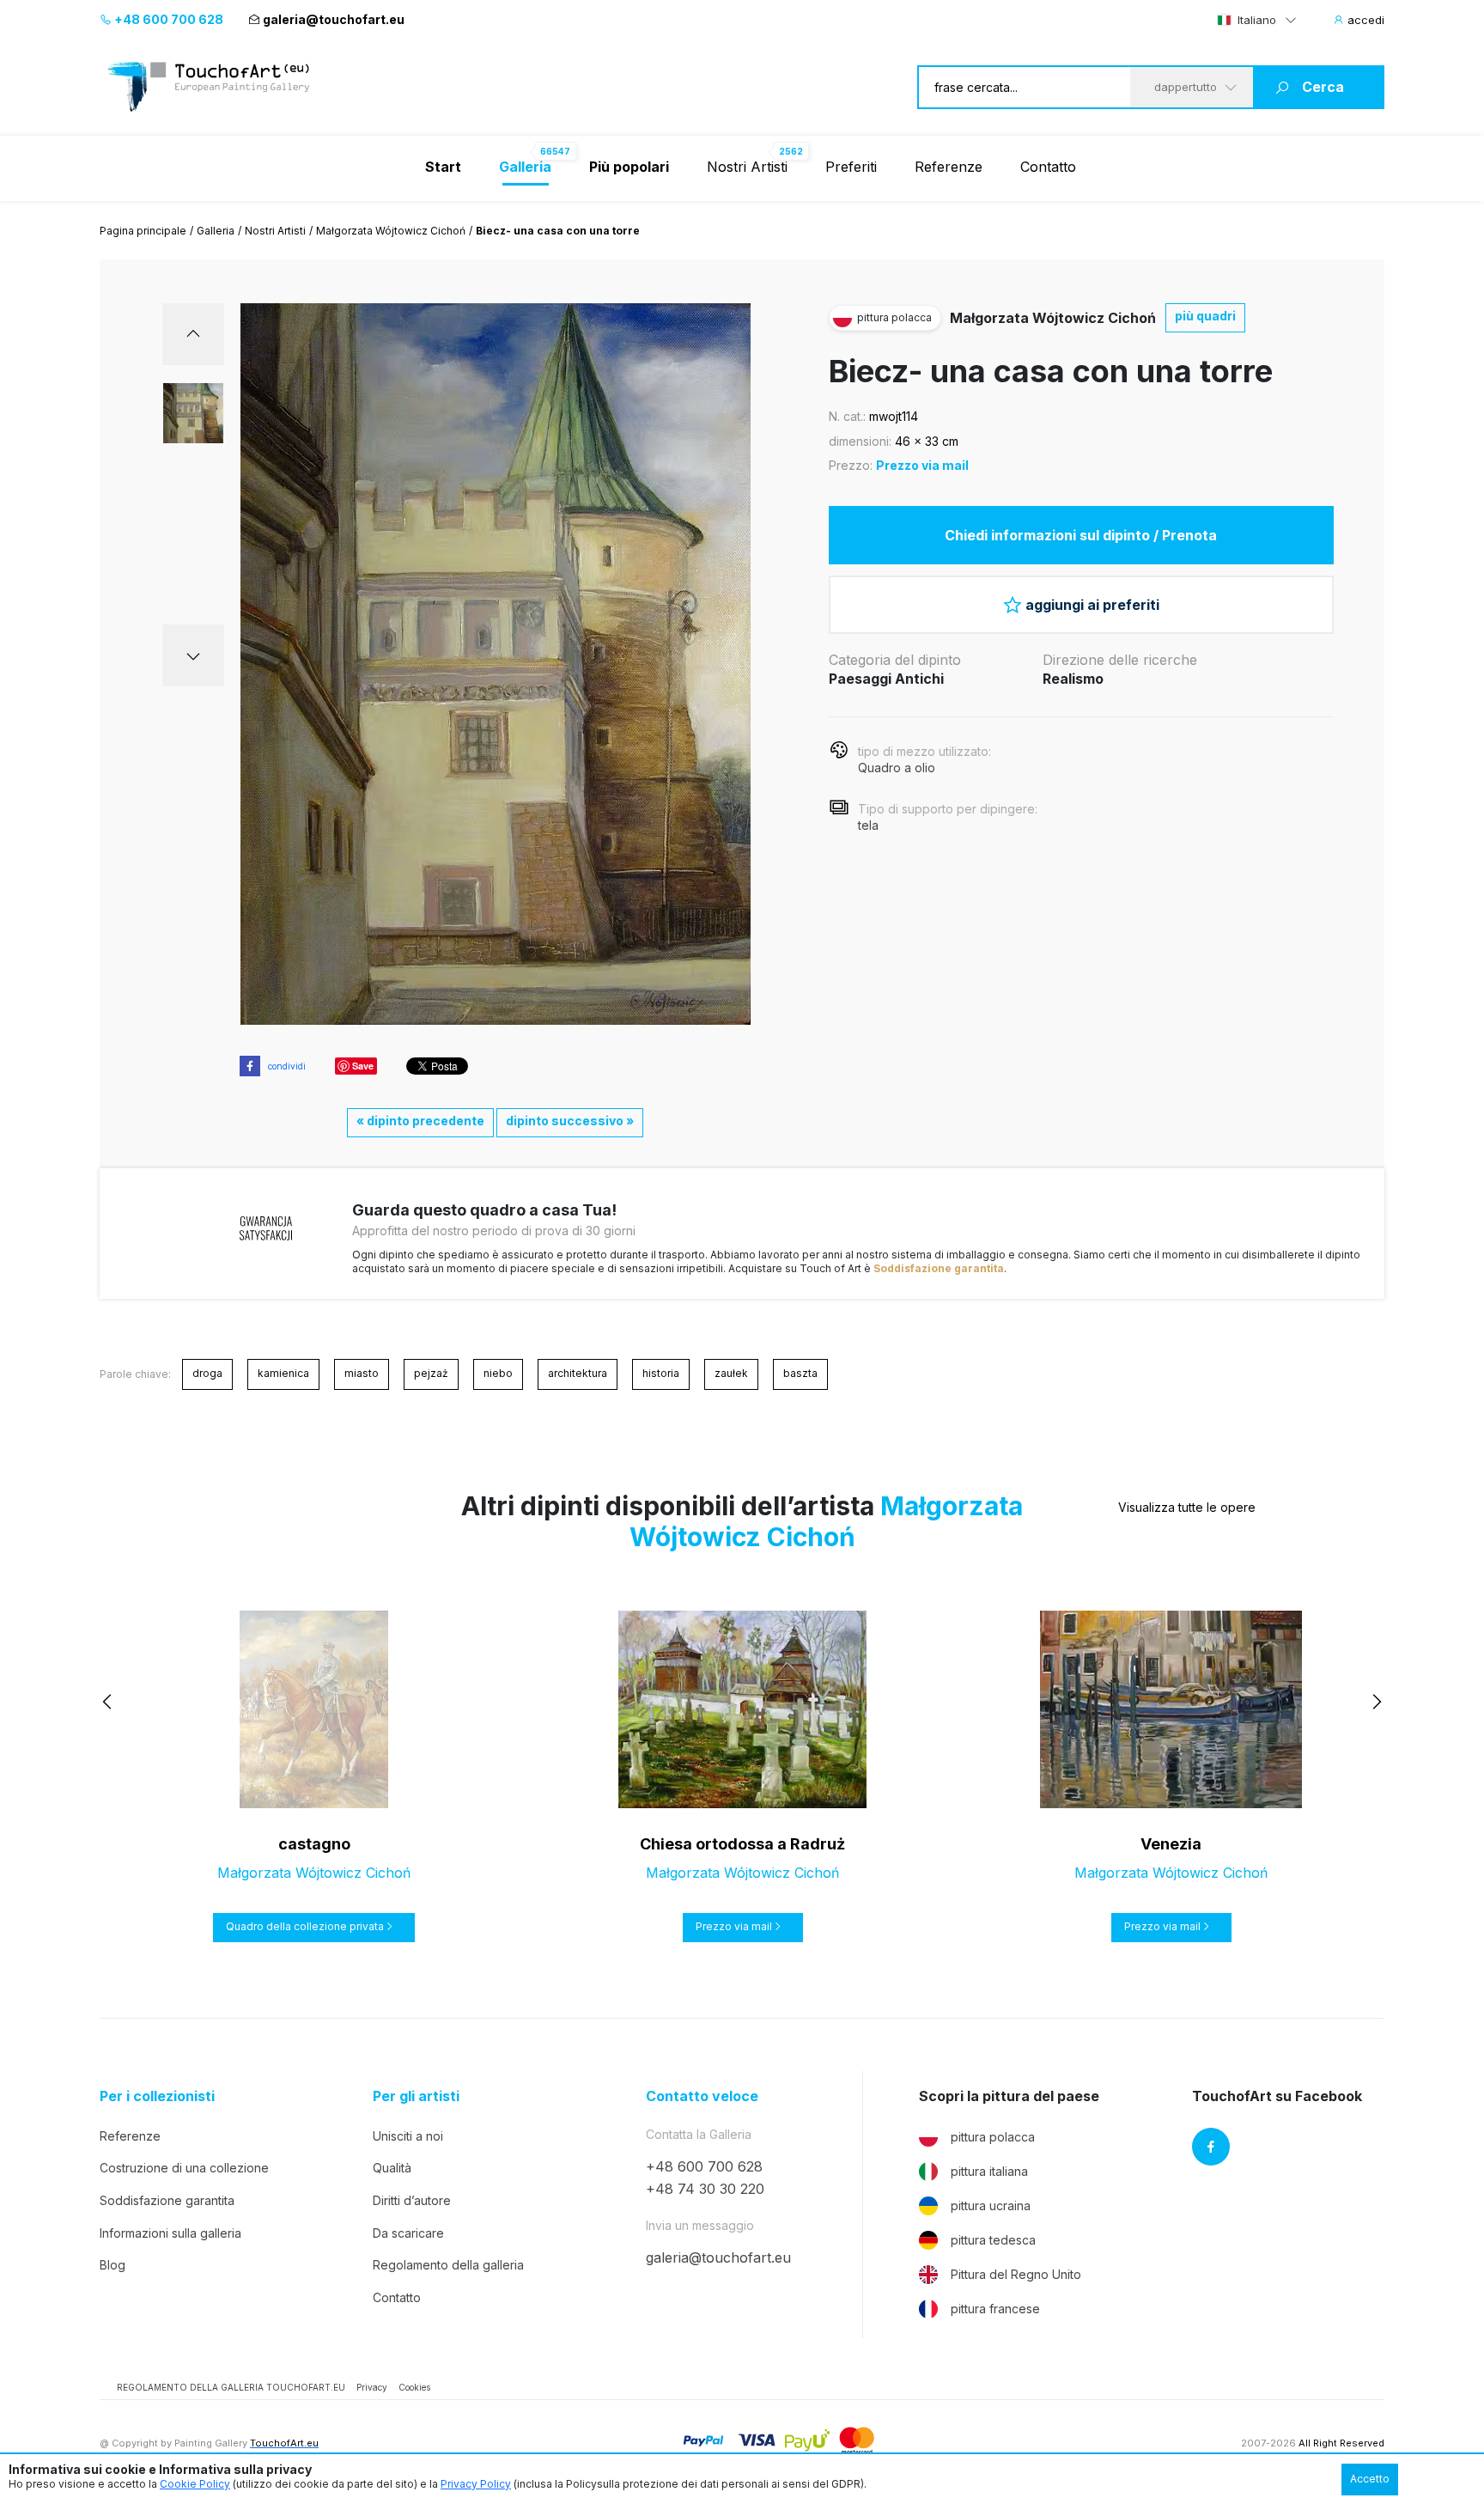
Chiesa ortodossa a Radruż (742, 1844)
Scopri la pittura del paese (1009, 2096)
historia (661, 1373)
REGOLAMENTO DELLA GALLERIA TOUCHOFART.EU (231, 2387)
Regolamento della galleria (448, 2265)
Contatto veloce (702, 2096)
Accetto (1370, 2479)
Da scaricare (408, 2233)
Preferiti (851, 167)
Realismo (1073, 679)
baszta (800, 1373)
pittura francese (995, 2309)
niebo (498, 1373)
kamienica (283, 1373)
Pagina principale (143, 231)
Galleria (216, 231)
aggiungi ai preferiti (1092, 605)
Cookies (414, 2387)
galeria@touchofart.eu (334, 19)
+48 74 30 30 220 (705, 2189)
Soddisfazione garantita (939, 1268)
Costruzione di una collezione (184, 2168)
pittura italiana (989, 2171)
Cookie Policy (195, 2484)
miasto (362, 1373)
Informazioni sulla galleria (170, 2233)
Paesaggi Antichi (886, 679)
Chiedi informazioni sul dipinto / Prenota (1081, 535)
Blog (113, 2265)
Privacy (372, 2387)
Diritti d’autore (412, 2200)
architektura (578, 1373)
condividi (287, 1066)
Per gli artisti (416, 2096)
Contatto (1048, 167)
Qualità (392, 2168)
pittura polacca (993, 2137)
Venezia (1171, 1844)
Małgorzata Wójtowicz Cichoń (391, 231)
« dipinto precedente (420, 1121)
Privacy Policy (476, 2484)
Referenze (949, 167)
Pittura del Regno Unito (1016, 2274)
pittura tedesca (993, 2240)
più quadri (1205, 316)
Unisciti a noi (408, 2136)
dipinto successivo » (570, 1121)
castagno (314, 1844)
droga (207, 1373)
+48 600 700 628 (167, 19)
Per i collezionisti (157, 2096)
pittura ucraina (991, 2205)
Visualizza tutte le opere (1187, 1507)
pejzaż (431, 1373)
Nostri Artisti (747, 167)
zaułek (731, 1373)
